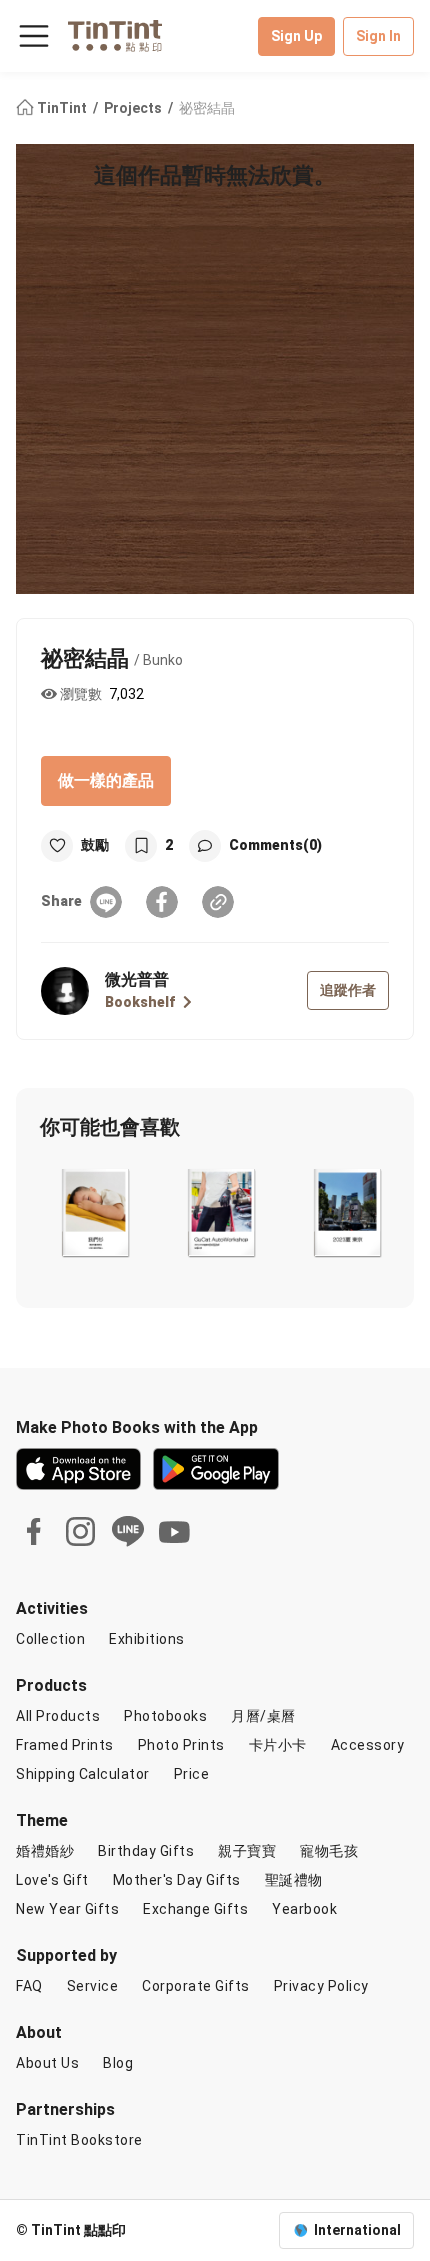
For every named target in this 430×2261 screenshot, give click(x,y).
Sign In (378, 36)
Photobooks (165, 1716)
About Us (47, 2063)
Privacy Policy (321, 1986)
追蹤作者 (348, 990)
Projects (134, 108)
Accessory (368, 1745)
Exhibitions (147, 1639)
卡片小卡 (278, 1745)
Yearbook (304, 1909)
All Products (58, 1716)
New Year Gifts (67, 1909)
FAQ (29, 1986)
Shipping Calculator (83, 1774)
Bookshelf (140, 1002)
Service (93, 1986)
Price (192, 1774)
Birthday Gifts (146, 1851)
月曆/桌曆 (263, 1716)
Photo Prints (181, 1745)
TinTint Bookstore (79, 2140)
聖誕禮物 (294, 1880)
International (357, 2230)
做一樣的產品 (106, 780)
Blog (118, 2063)
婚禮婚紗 (45, 1851)
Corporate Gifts (196, 1986)
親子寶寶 (247, 1851)
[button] (94, 1213)
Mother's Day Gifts (177, 1880)
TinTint (62, 108)
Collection (50, 1639)
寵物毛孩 (329, 1851)
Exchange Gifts (195, 1909)
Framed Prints (65, 1745)
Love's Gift (52, 1880)
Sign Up (296, 36)
